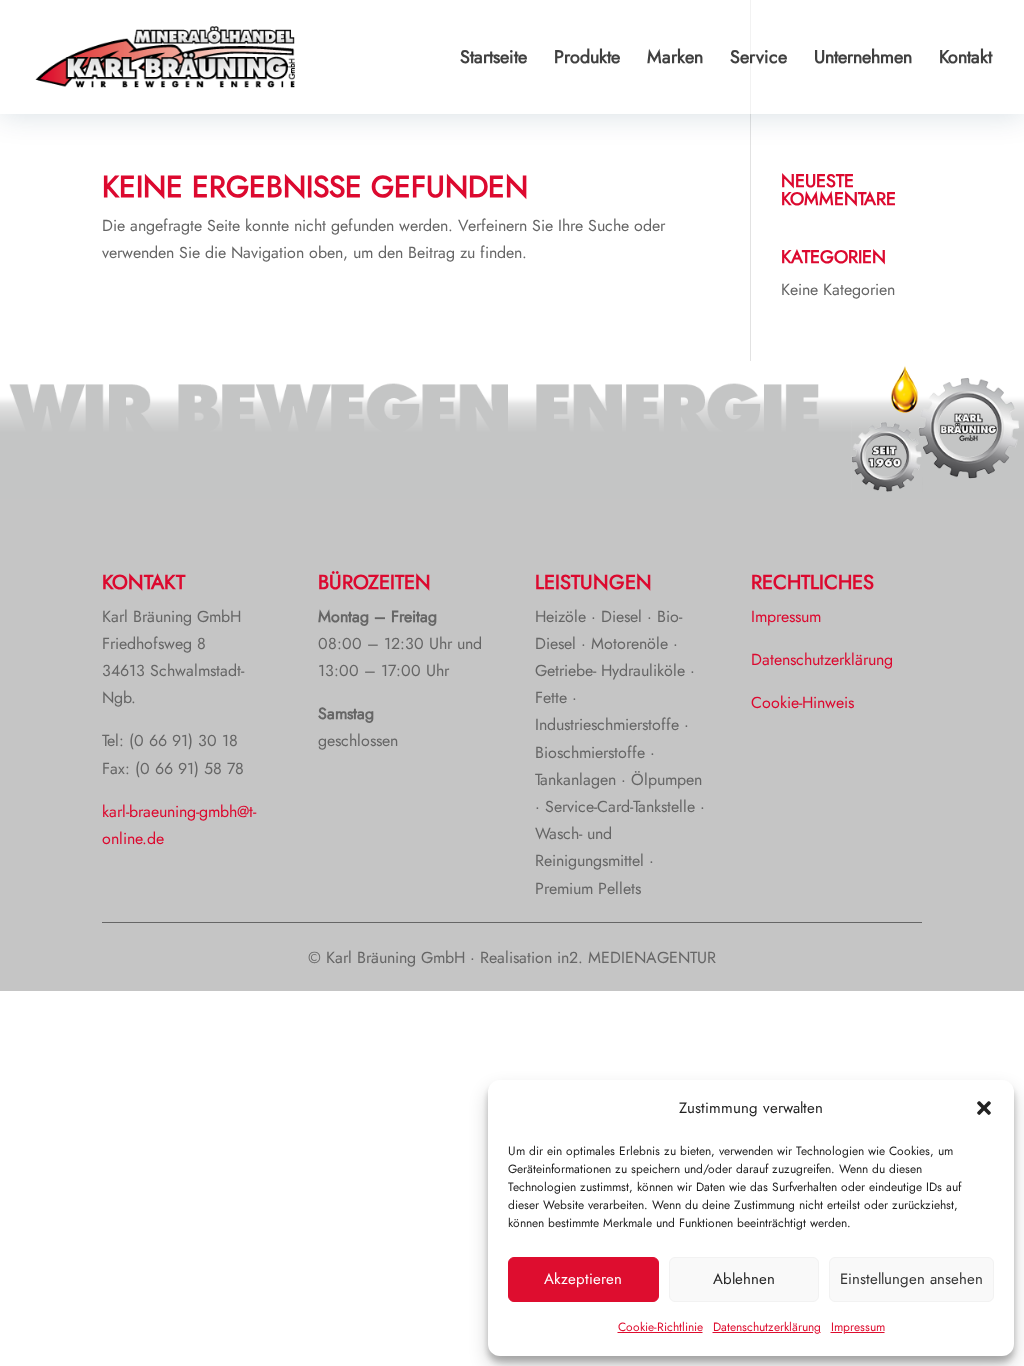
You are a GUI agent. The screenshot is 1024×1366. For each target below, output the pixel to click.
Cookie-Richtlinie (660, 1327)
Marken (675, 60)
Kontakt (965, 60)
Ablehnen (744, 1279)
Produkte (587, 60)
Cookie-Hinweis (802, 702)
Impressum (858, 1327)
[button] (984, 1108)
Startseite (493, 60)
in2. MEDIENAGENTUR (636, 957)
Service (758, 60)
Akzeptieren (583, 1279)
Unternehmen (863, 60)
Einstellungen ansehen (911, 1279)
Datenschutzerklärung (767, 1327)
